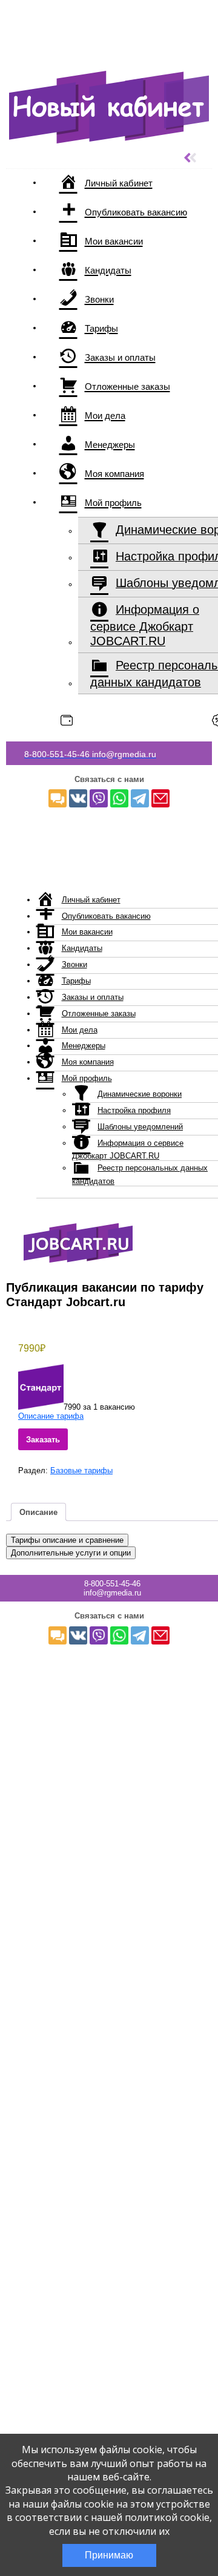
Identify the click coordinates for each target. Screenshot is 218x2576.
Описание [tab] (38, 1512)
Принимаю (109, 2555)
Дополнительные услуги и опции (71, 1553)
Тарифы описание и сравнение (67, 1540)
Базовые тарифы (81, 1470)
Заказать (43, 1440)
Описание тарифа (51, 1416)
